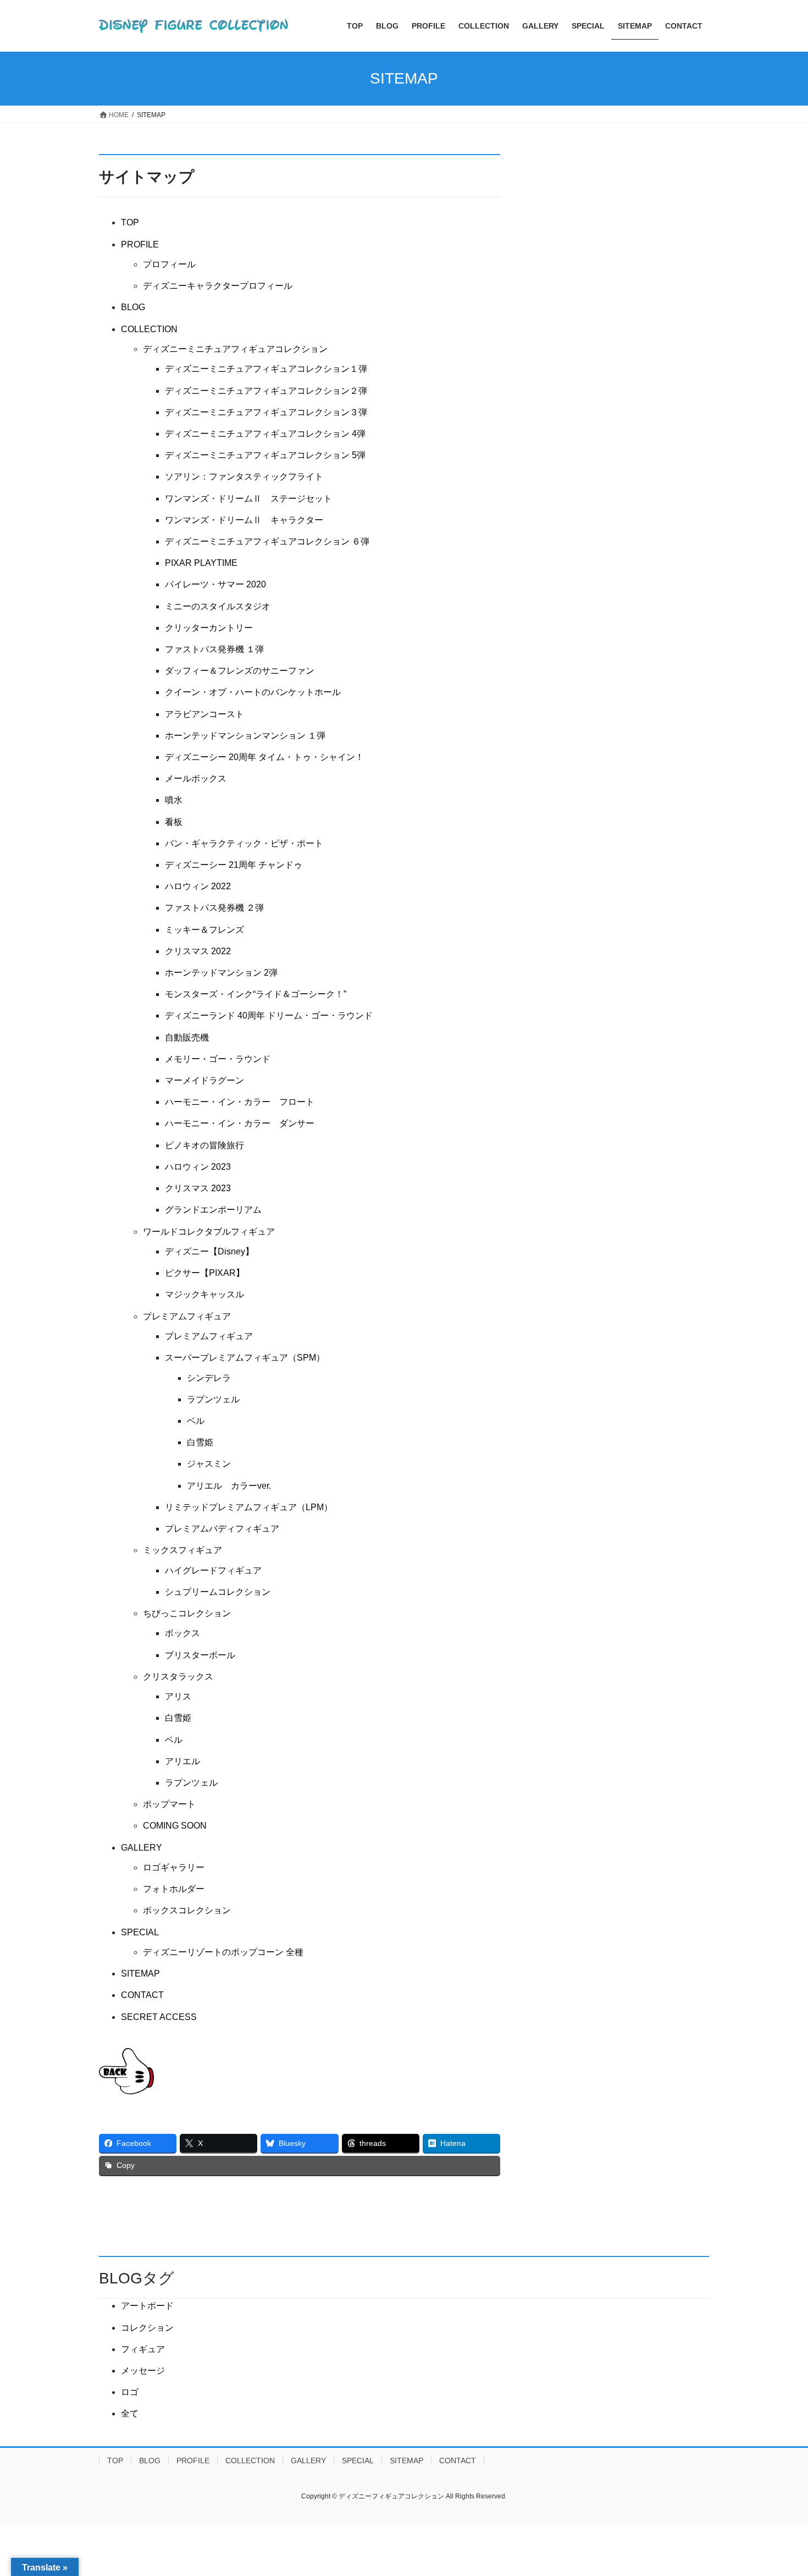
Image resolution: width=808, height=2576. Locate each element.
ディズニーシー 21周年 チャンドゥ (234, 865)
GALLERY (142, 1848)
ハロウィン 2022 (198, 886)
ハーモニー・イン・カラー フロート (240, 1102)
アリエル (182, 1761)
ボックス (182, 1633)
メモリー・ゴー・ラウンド (218, 1059)
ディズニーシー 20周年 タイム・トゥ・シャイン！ (264, 757)
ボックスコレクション (187, 1910)
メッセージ (143, 2371)
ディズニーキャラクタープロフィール (218, 286)
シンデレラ (209, 1378)
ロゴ (130, 2392)
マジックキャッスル (204, 1294)
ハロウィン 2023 (198, 1167)
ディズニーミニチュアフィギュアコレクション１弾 (266, 369)
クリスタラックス (178, 1677)
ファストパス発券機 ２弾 (214, 908)
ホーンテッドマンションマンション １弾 (245, 736)
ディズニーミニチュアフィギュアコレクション (235, 349)
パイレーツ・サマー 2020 (215, 584)
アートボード (147, 2306)
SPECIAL (140, 1932)
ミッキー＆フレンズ (204, 930)
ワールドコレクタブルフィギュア (209, 1232)
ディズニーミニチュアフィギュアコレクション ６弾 (267, 541)
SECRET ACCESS (159, 2017)
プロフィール (169, 264)
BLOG (133, 307)
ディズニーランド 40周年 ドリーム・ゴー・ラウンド (269, 1015)
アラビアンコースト (204, 714)
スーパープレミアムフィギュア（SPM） (245, 1358)
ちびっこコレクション (187, 1613)
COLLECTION (149, 329)
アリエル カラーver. (229, 1486)
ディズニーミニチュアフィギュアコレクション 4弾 (265, 434)
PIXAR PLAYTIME (201, 563)
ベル (196, 1421)
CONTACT (142, 1995)
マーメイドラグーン (204, 1080)
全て (130, 2413)
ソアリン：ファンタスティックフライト (244, 477)
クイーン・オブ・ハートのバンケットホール (253, 692)
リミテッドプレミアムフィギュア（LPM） (249, 1507)
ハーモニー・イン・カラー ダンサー (240, 1123)
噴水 (174, 800)
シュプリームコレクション (218, 1592)
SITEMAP (140, 1974)
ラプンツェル (213, 1399)
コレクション (147, 2328)
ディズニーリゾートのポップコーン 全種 (223, 1952)
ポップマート (169, 1804)
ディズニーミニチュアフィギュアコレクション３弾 (266, 412)
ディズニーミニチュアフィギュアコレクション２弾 (266, 391)
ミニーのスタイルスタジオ (218, 606)
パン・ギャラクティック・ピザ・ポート (244, 843)
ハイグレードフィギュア (213, 1570)
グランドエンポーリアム (213, 1210)
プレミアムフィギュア (187, 1316)
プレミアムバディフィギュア (222, 1529)
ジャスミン (209, 1464)
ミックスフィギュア (182, 1550)
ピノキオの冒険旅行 (204, 1145)
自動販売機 (187, 1037)
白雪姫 (200, 1442)
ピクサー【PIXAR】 (205, 1273)
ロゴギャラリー (174, 1867)
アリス (178, 1696)
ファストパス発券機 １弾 (214, 649)
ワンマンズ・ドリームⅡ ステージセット (248, 499)
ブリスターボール (200, 1655)
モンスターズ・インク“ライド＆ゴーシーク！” (256, 994)
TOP (130, 222)
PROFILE (140, 244)
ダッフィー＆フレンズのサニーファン (240, 671)
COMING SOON (175, 1826)
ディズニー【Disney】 (209, 1251)
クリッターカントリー (209, 628)
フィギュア (143, 2349)
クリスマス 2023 (198, 1188)
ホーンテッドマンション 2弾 (221, 973)
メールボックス (196, 778)
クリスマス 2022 (198, 951)
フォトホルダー (174, 1889)
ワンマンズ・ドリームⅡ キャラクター (244, 520)
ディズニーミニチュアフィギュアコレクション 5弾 (265, 455)
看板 (174, 822)
